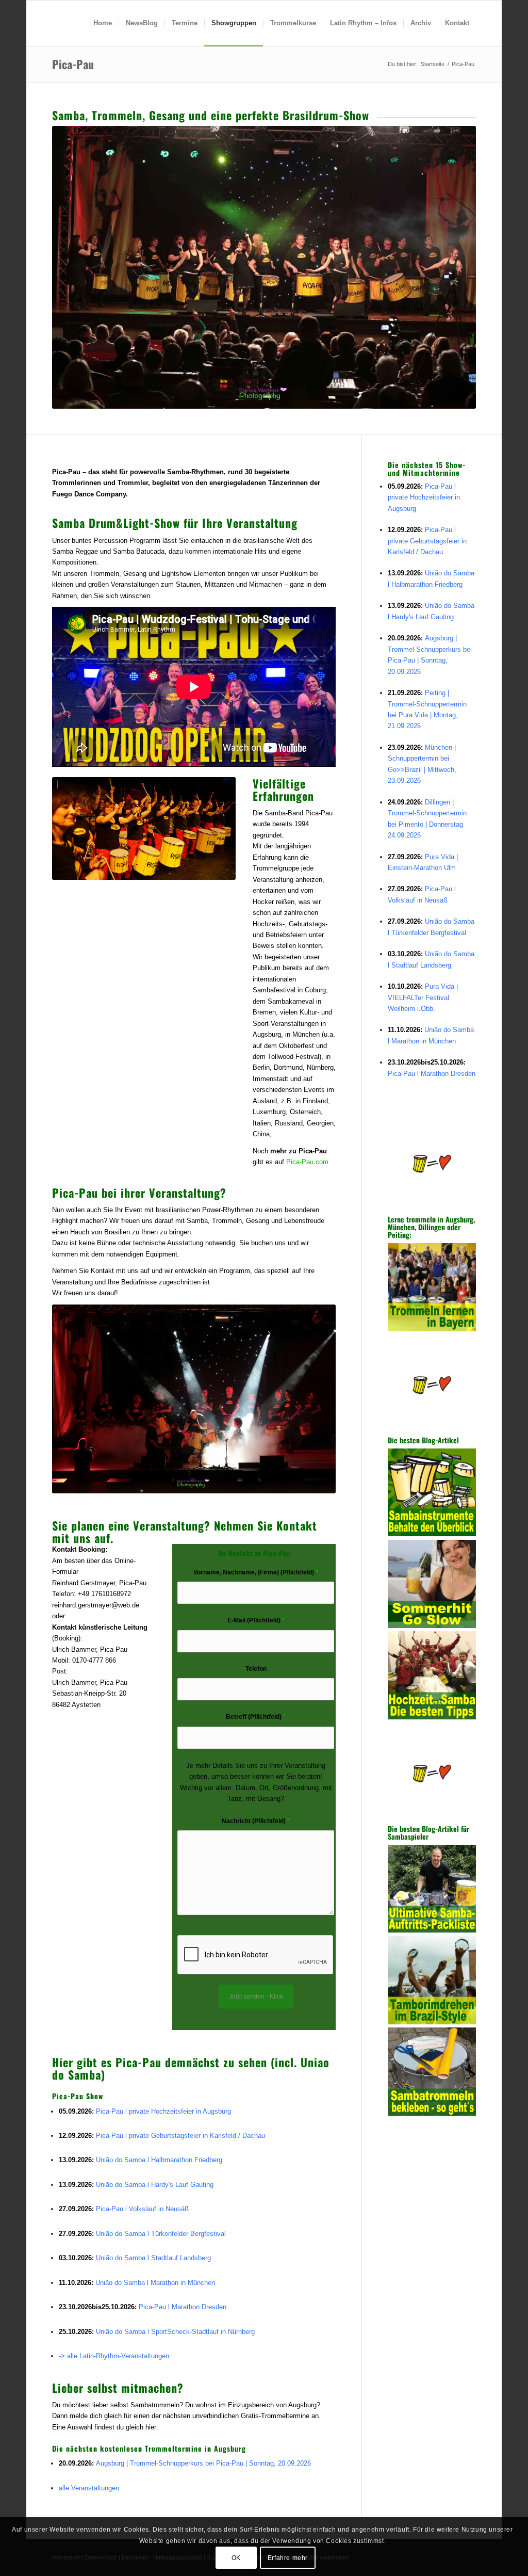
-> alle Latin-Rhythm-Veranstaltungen (114, 2356)
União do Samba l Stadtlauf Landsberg (153, 2258)
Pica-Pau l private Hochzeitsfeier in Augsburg (163, 2111)
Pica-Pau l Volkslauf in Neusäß (142, 2209)
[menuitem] (103, 23)
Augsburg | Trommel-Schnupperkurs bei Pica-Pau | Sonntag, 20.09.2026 (203, 2463)
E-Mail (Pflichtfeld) (256, 1620)
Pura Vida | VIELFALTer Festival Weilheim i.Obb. (423, 997)
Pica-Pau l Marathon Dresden (183, 2307)
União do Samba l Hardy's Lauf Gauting (155, 2185)
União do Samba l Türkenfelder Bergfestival (161, 2234)
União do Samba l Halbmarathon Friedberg (159, 2160)
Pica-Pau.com (307, 1162)
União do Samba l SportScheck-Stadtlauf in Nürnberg (175, 2332)
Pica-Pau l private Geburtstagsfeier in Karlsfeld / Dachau (180, 2136)
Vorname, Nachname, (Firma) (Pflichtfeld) (256, 1572)
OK (236, 2558)
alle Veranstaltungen (89, 2488)
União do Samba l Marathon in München (155, 2283)
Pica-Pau (73, 64)
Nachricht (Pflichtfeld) (256, 1821)
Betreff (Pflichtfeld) (256, 1717)
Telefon (256, 1669)
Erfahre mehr (288, 2558)
